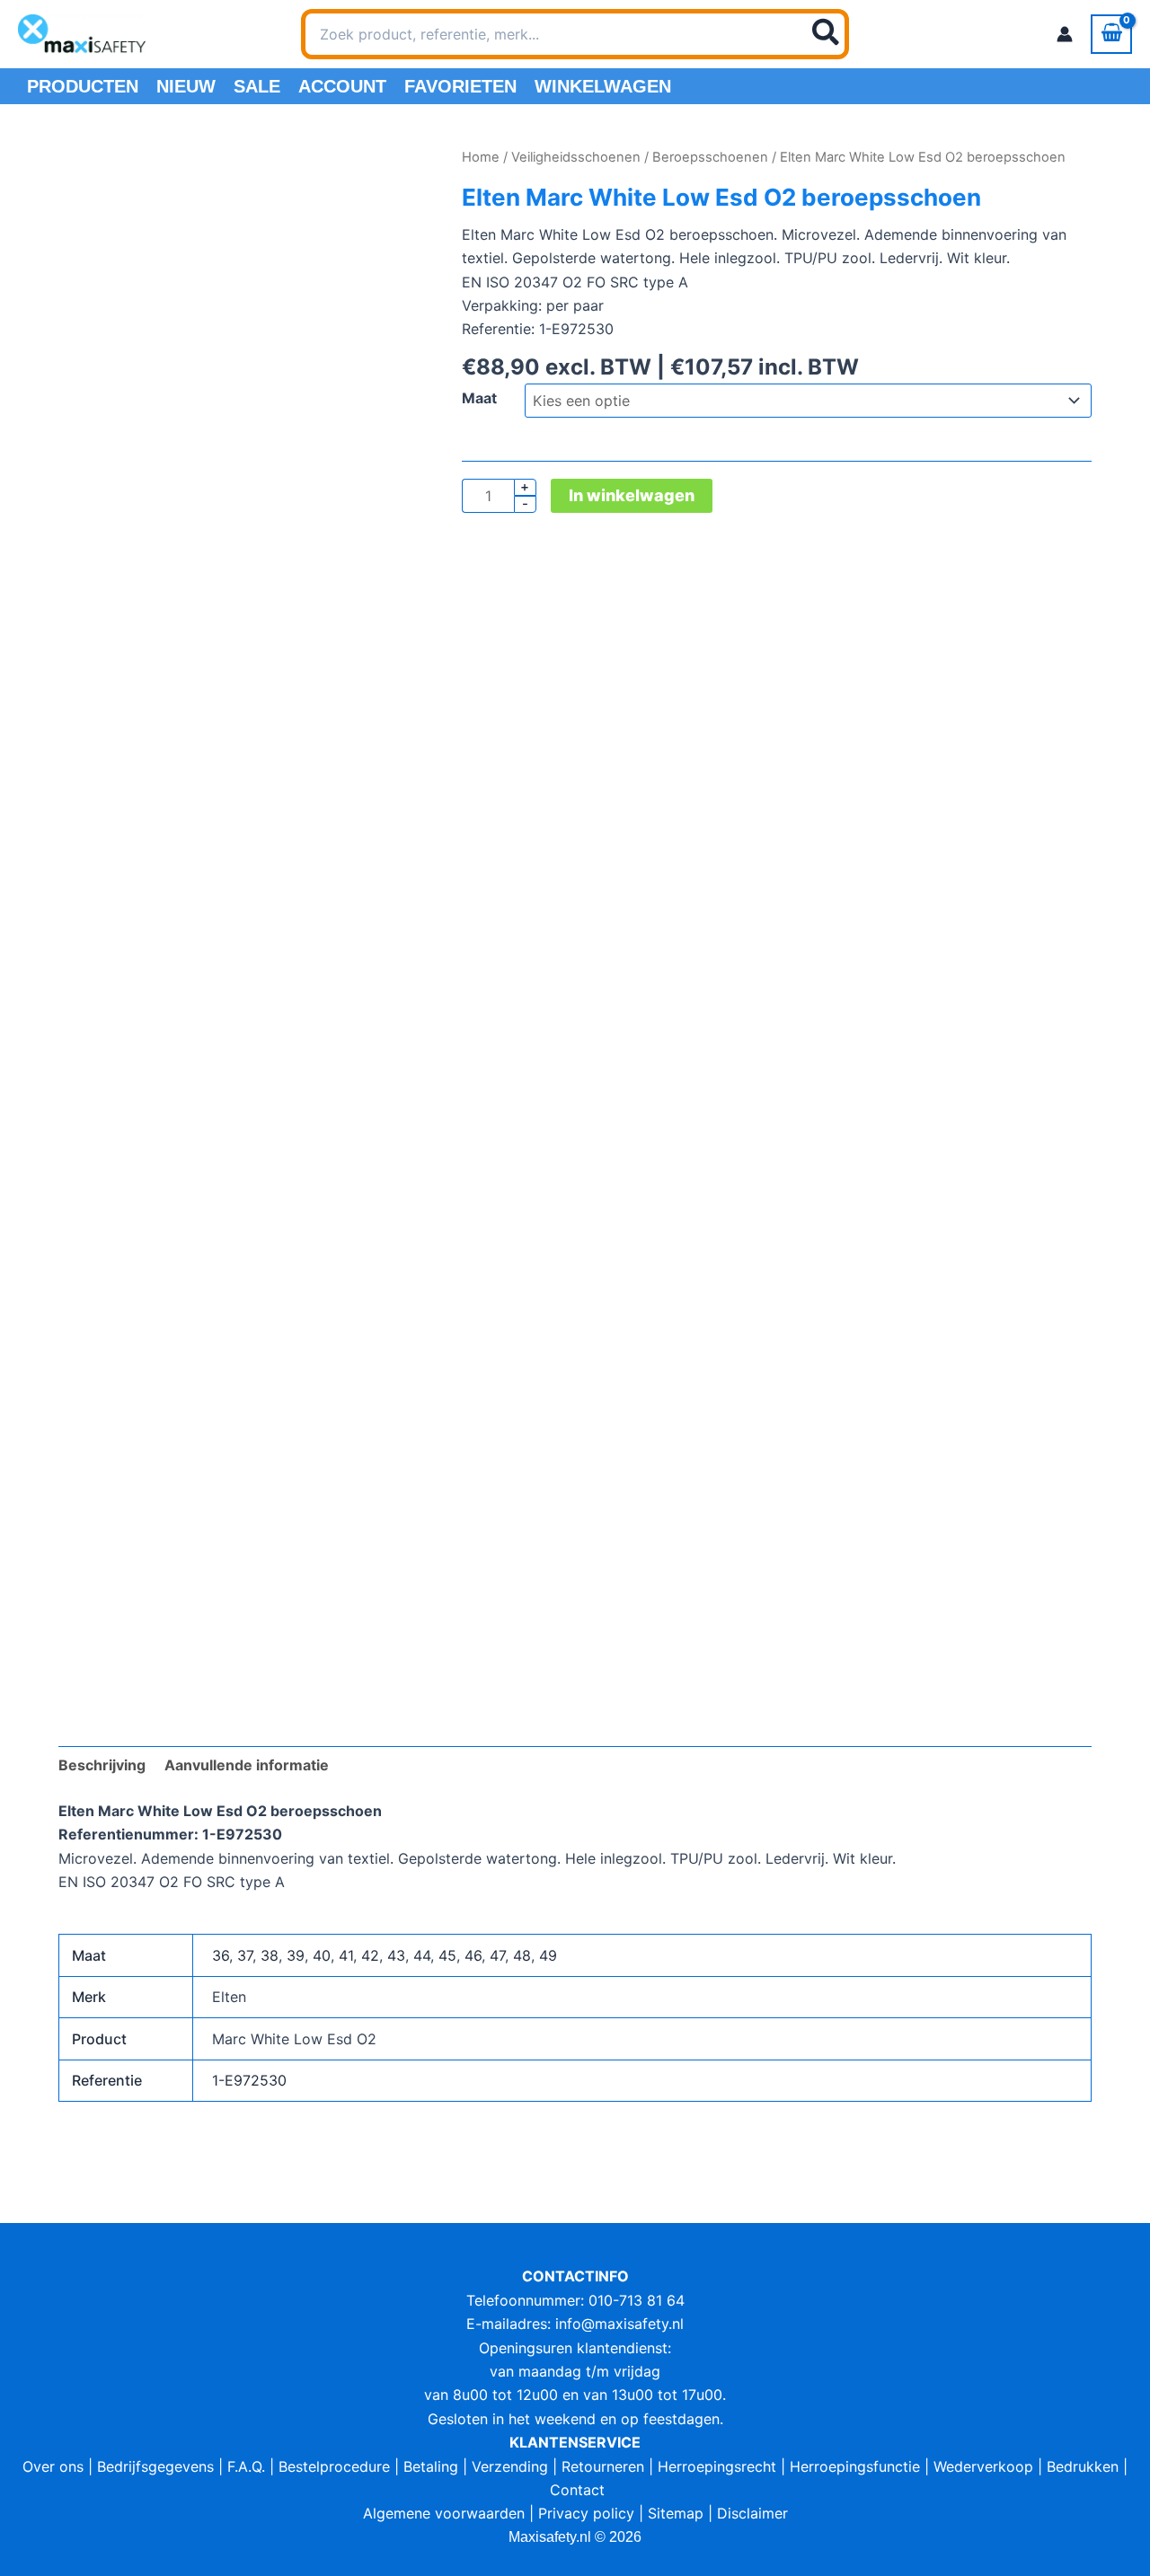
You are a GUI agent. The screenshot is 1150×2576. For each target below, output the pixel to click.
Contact (577, 2490)
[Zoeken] (827, 34)
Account (342, 86)
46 (473, 1955)
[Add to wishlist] (86, 173)
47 (497, 1955)
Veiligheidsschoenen (576, 157)
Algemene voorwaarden (444, 2513)
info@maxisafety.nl (619, 2324)
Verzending (510, 2466)
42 (370, 1955)
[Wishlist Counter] (872, 34)
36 (221, 1955)
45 (447, 1955)
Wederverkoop (983, 2466)
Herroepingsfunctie (855, 2466)
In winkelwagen (632, 495)
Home (481, 157)
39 (296, 1955)
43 (396, 1955)
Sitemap (676, 2513)
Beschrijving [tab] (102, 1765)
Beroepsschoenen (710, 157)
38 (270, 1955)
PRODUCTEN (83, 86)
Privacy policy (586, 2513)
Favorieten (460, 86)
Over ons (53, 2466)
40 (322, 1955)
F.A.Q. (246, 2466)
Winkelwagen (603, 86)
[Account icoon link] (1065, 34)
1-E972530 (249, 2080)
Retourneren (603, 2466)
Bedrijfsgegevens (155, 2466)
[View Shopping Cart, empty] (1111, 34)
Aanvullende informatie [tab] (247, 1765)
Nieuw (186, 86)
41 (346, 1955)
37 (245, 1955)
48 (522, 1955)
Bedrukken (1083, 2466)
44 (422, 1955)
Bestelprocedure (334, 2466)
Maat (479, 398)
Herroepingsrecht (717, 2466)
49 (548, 1955)
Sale (257, 86)
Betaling (431, 2466)
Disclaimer (752, 2513)
